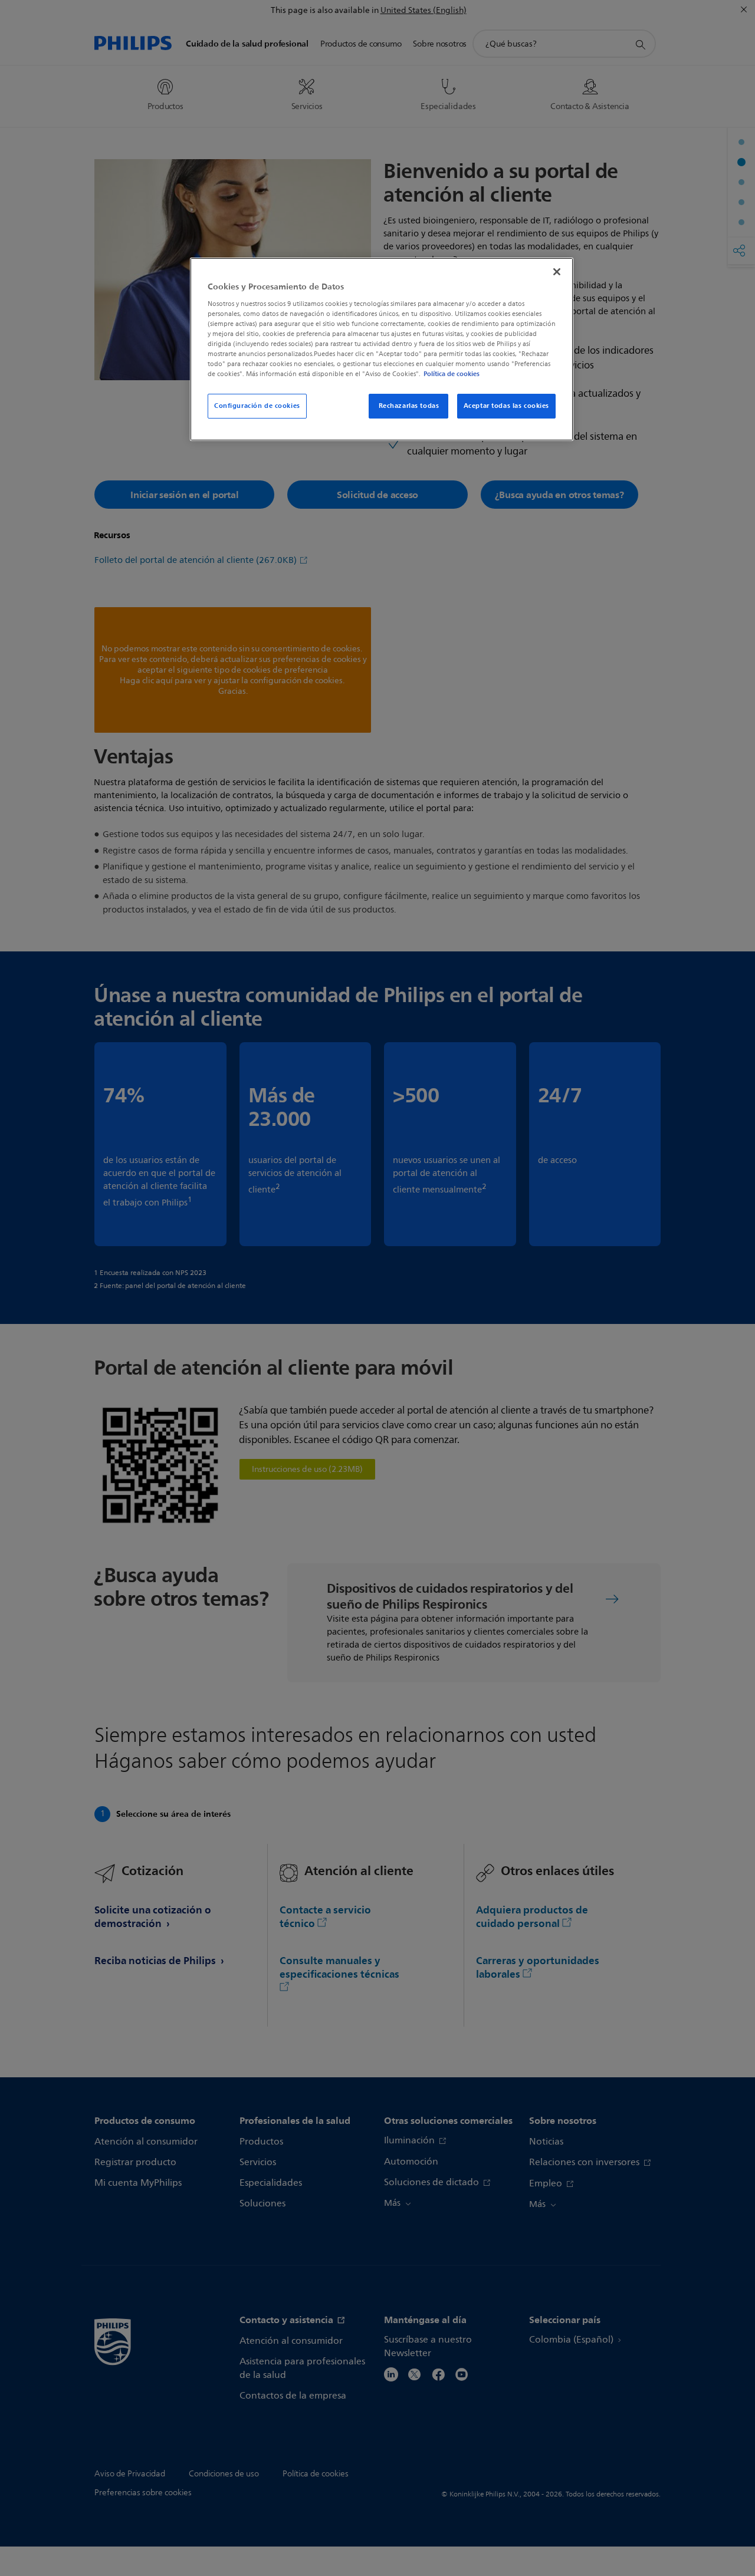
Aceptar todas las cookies (506, 406)
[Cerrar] (557, 272)
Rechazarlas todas (409, 406)
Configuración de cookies (257, 406)
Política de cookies (452, 374)
